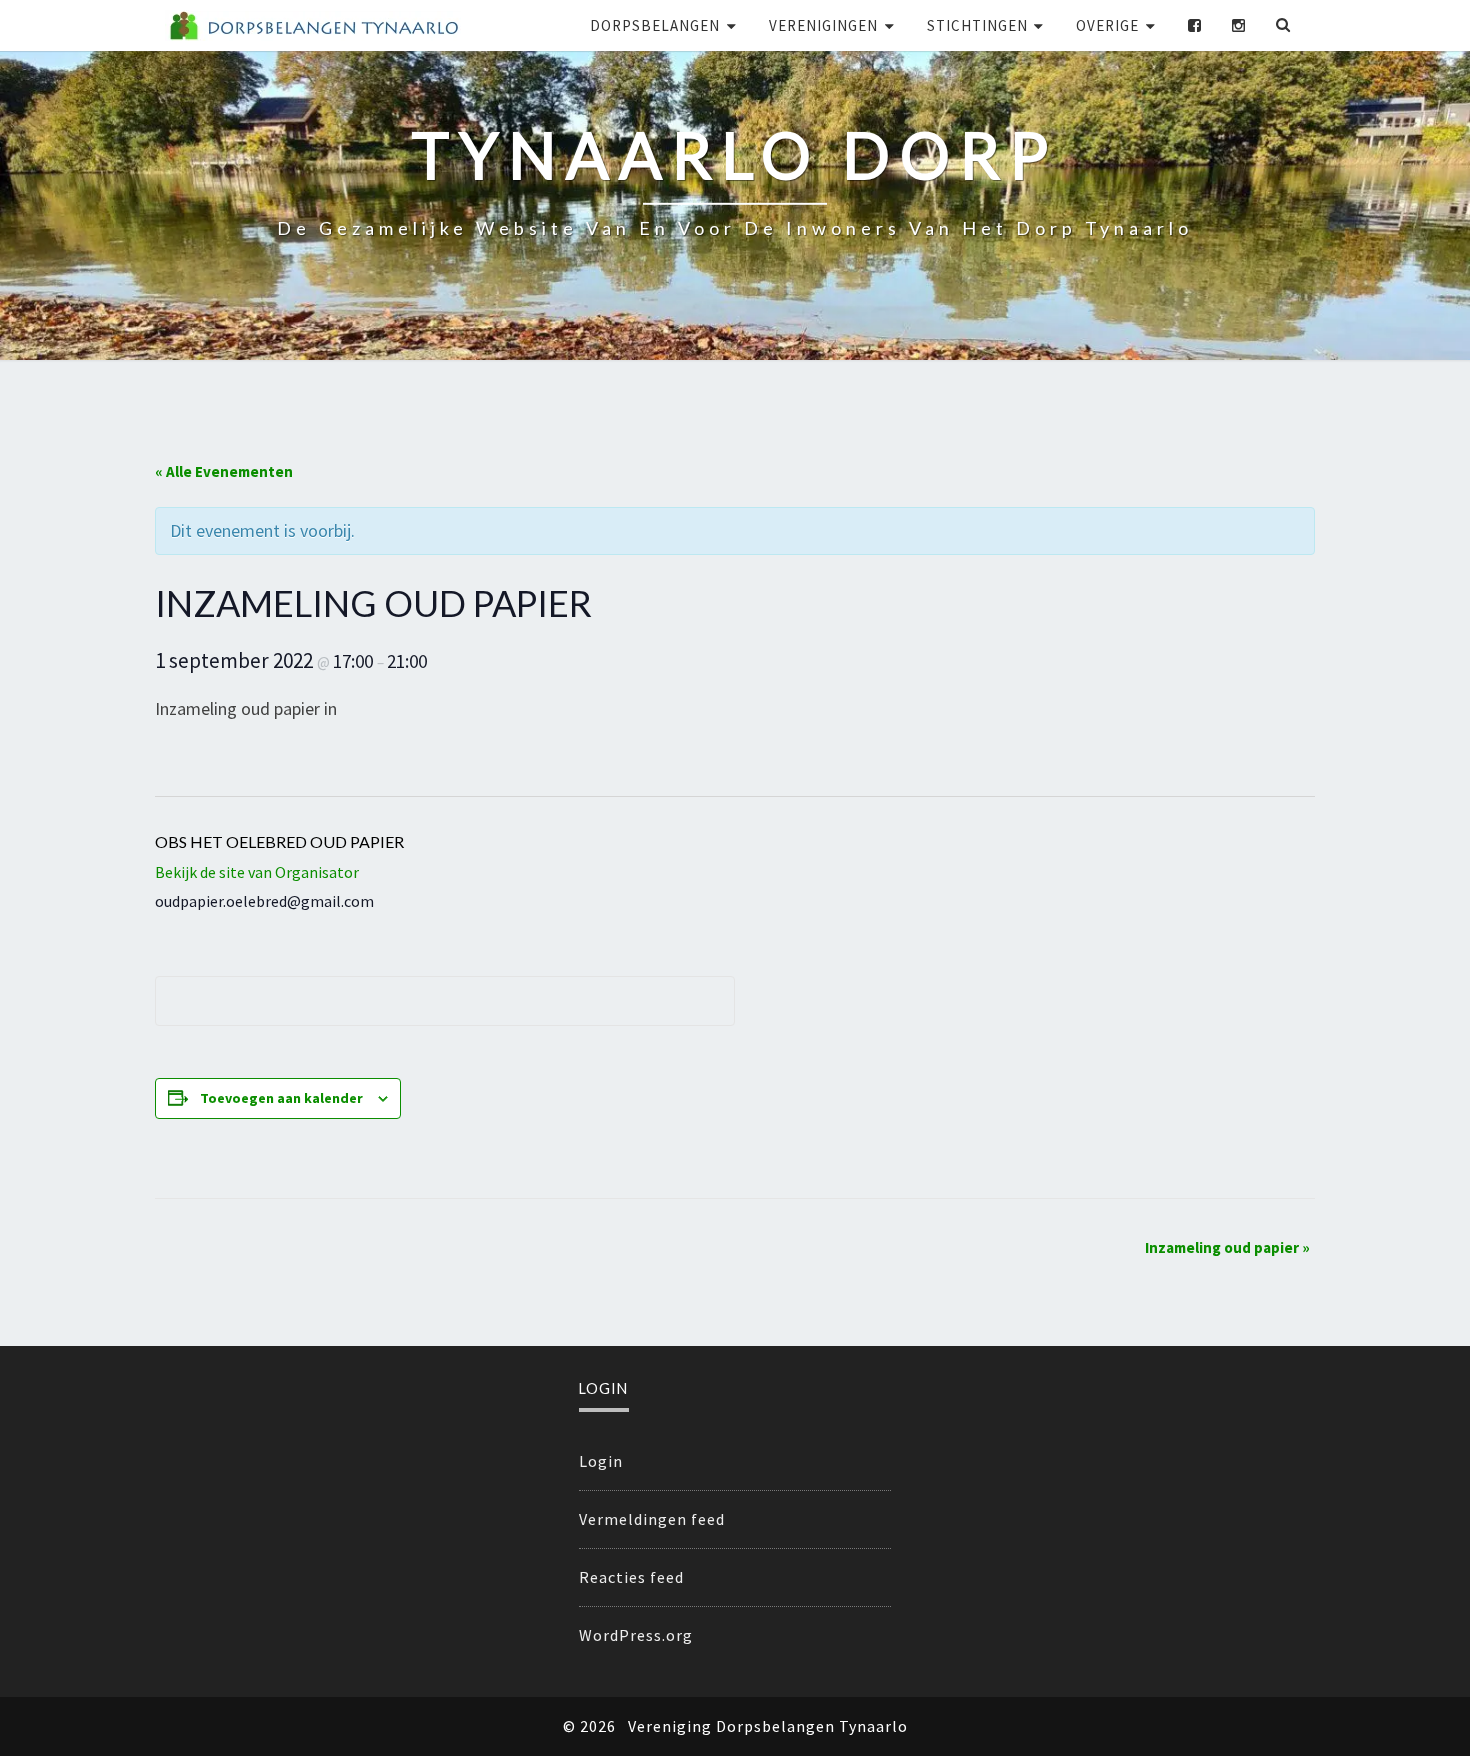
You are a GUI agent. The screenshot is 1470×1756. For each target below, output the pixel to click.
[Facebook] (1195, 25)
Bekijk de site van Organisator (257, 872)
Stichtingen (977, 25)
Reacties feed (631, 1577)
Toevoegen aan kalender (281, 1098)
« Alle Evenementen (224, 471)
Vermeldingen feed (652, 1519)
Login (601, 1461)
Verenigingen (823, 25)
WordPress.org (636, 1635)
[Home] (313, 25)
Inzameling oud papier (1227, 1247)
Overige (1107, 25)
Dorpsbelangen (655, 25)
